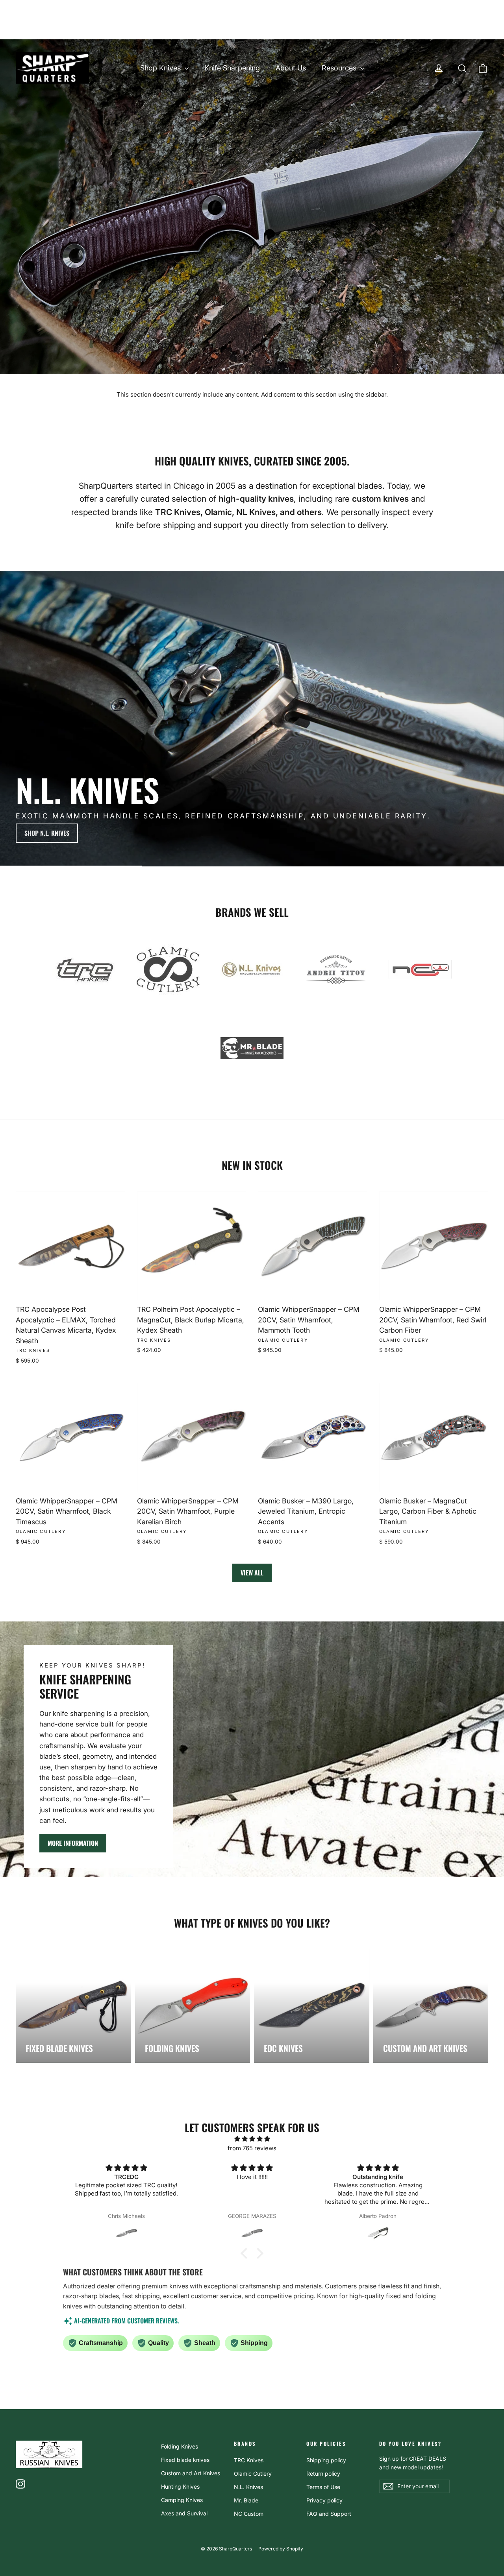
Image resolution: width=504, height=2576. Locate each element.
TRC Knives (249, 2460)
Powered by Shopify (281, 2549)
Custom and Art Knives (191, 2473)
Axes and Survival (184, 2513)
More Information (73, 1843)
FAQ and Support (329, 2514)
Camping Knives (182, 2500)
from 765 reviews (252, 2148)
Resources (340, 68)
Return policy (323, 2474)
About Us (291, 68)
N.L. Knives (248, 2487)
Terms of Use (323, 2487)
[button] (246, 2253)
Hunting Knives (180, 2486)
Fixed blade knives (185, 2460)
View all (252, 1573)
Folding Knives (180, 2446)
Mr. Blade (246, 2500)
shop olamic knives (452, 833)
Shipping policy (326, 2460)
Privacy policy (324, 2500)
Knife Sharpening (232, 68)
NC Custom (249, 2514)
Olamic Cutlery (253, 2474)
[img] (252, 2139)
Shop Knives (161, 68)
